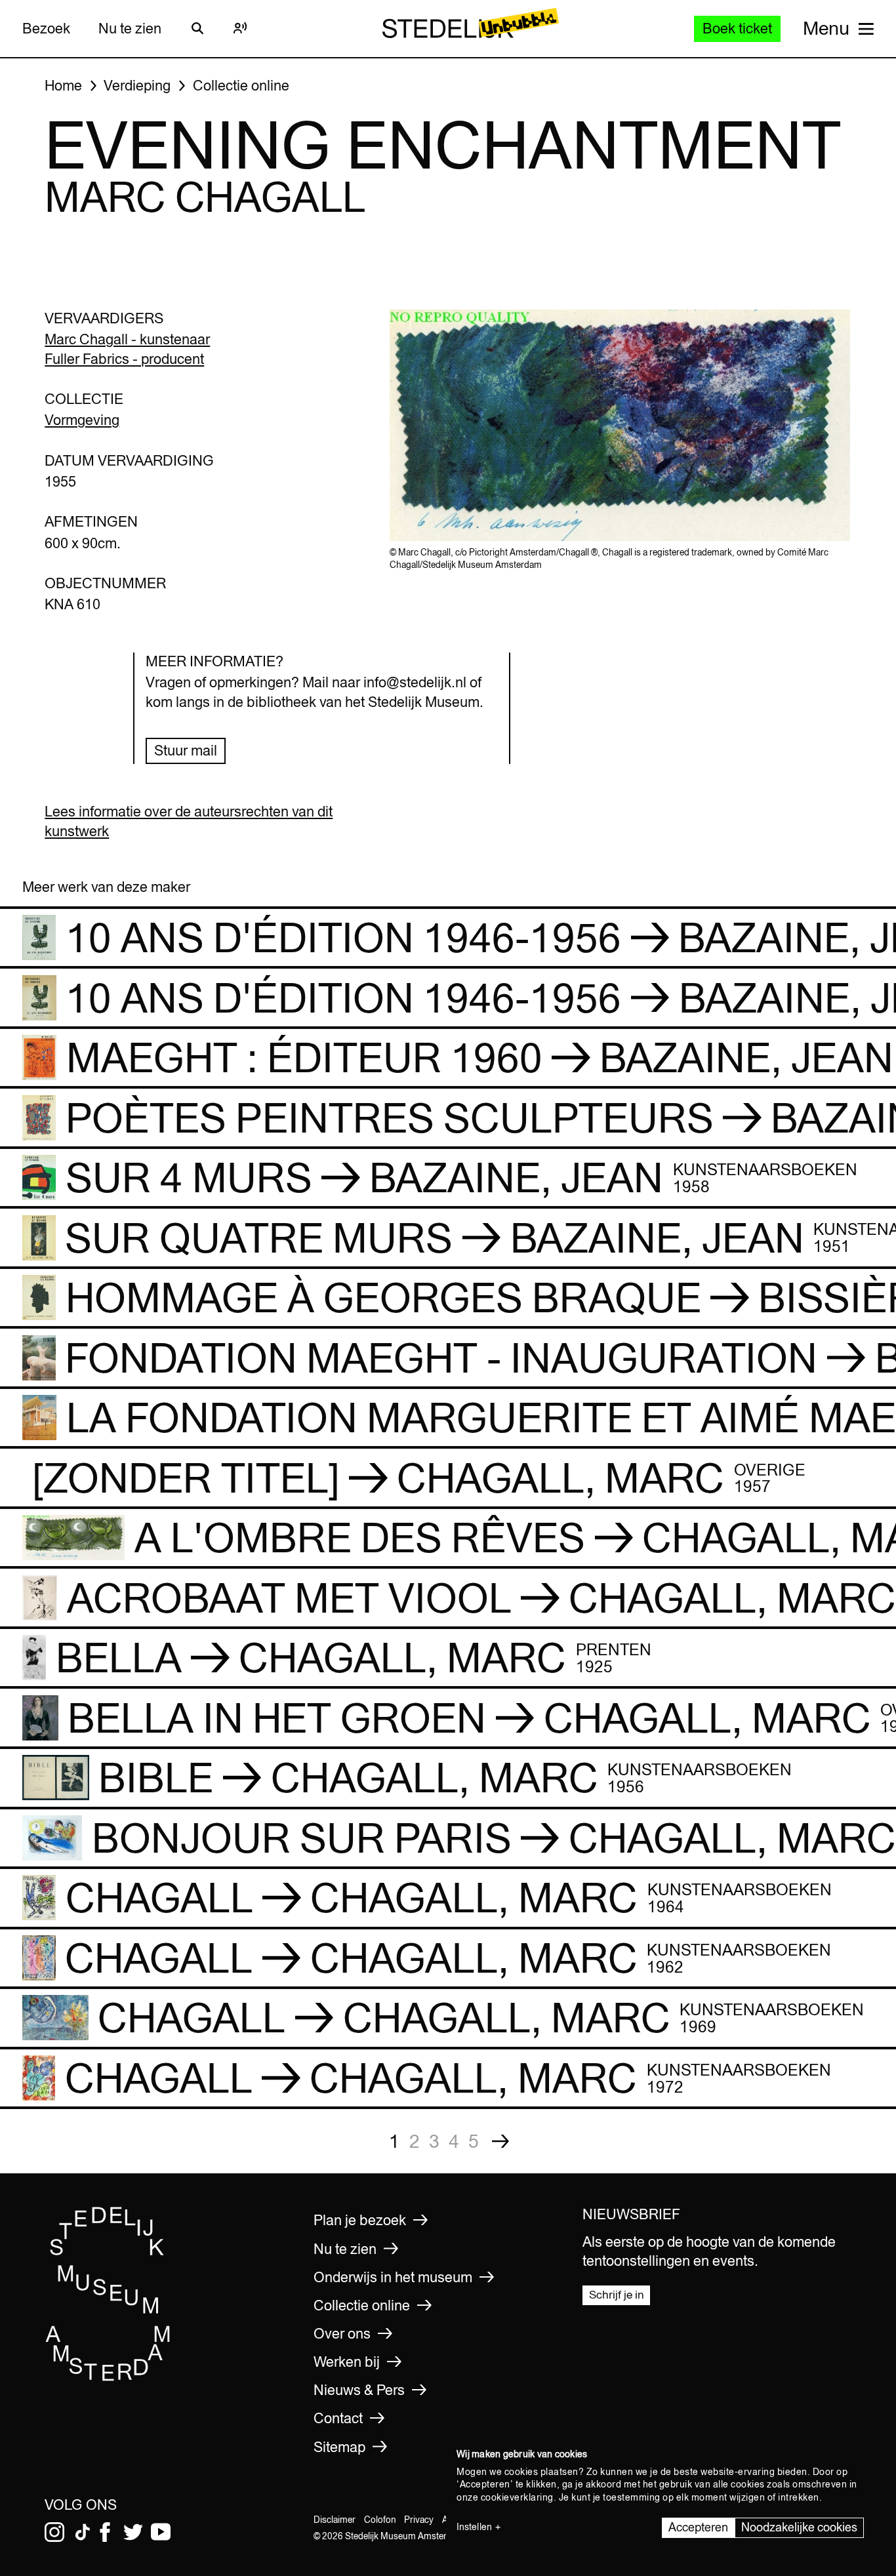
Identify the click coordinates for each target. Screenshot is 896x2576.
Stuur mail (186, 750)
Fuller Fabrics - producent (124, 359)
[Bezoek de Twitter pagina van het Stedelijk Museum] (133, 2532)
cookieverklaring (517, 2497)
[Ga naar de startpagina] (108, 2377)
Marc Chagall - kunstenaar (127, 339)
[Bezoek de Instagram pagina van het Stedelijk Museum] (54, 2532)
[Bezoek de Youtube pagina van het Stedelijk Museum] (161, 2532)
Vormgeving (82, 420)
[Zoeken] (197, 28)
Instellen (474, 2527)
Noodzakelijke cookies (799, 2527)
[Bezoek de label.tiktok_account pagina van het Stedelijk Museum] (83, 2532)
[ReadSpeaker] (241, 28)
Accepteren (698, 2527)
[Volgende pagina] (500, 2141)
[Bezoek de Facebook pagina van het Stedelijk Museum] (105, 2532)
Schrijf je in (617, 2295)
